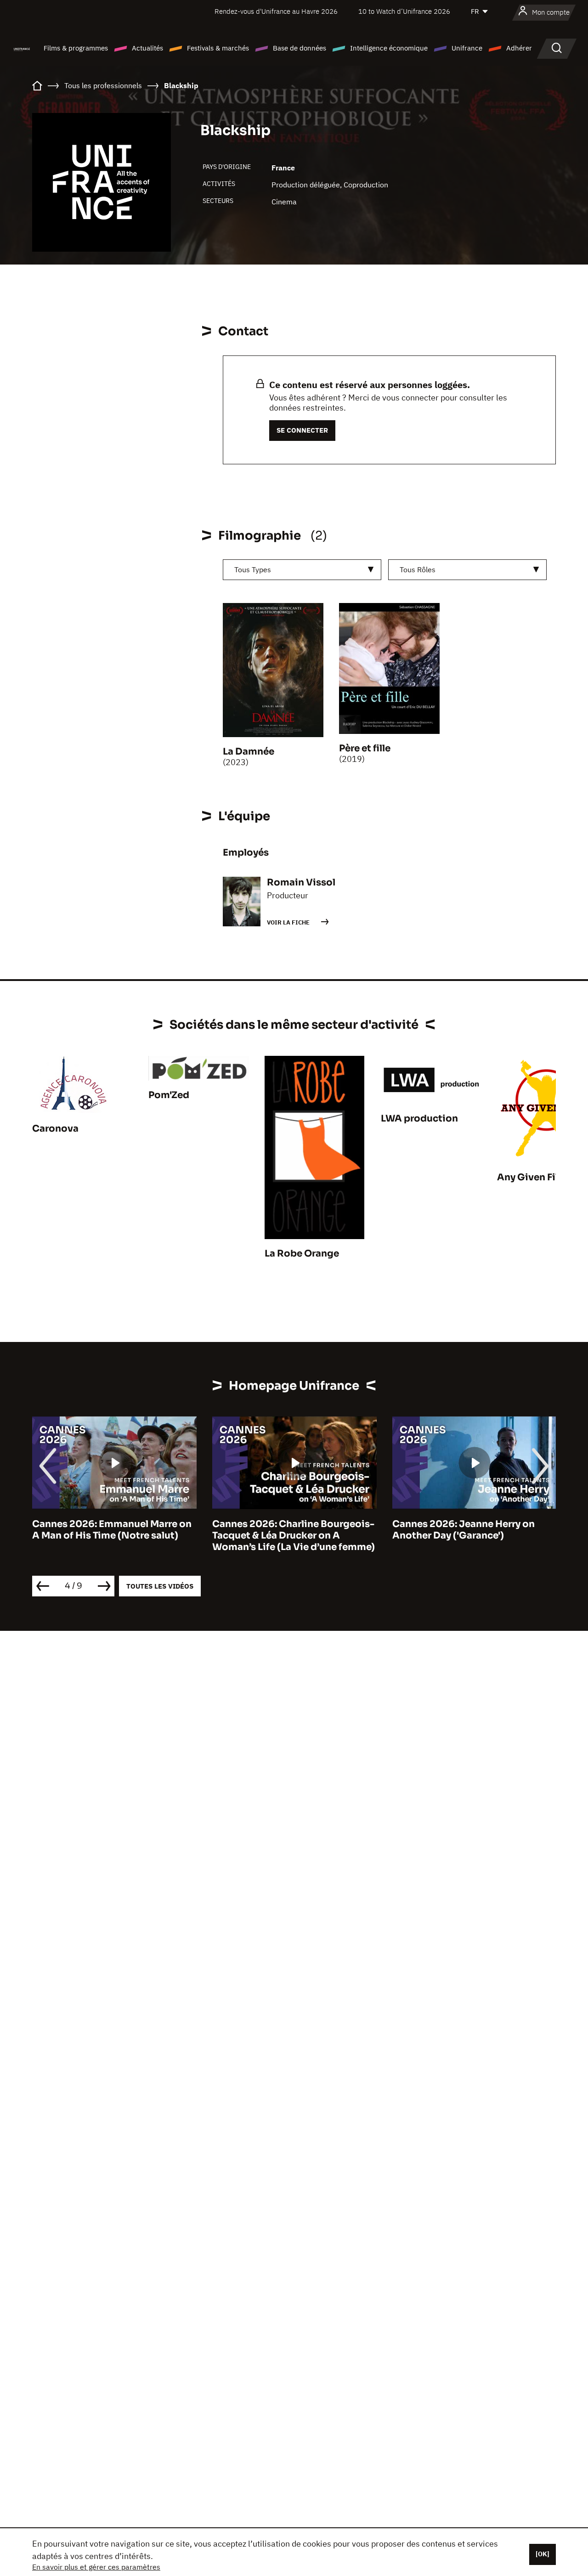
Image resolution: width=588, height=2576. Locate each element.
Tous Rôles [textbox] (418, 569)
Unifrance (467, 48)
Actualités (147, 48)
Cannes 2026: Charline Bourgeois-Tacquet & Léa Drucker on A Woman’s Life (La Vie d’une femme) (113, 1536)
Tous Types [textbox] (253, 569)
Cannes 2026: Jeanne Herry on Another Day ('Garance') (283, 1530)
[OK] (543, 2554)
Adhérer (519, 48)
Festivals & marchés (218, 48)
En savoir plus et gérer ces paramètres (96, 2567)
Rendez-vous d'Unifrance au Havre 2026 (276, 11)
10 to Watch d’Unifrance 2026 (404, 11)
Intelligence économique (389, 48)
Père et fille (365, 748)
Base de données (300, 48)
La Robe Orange (302, 1254)
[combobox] (302, 570)
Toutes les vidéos (160, 1586)
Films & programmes (76, 48)
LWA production (419, 1119)
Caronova (55, 1129)
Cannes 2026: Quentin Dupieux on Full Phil (473, 1530)
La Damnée (249, 752)
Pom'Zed (169, 1095)
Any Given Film (532, 1177)
